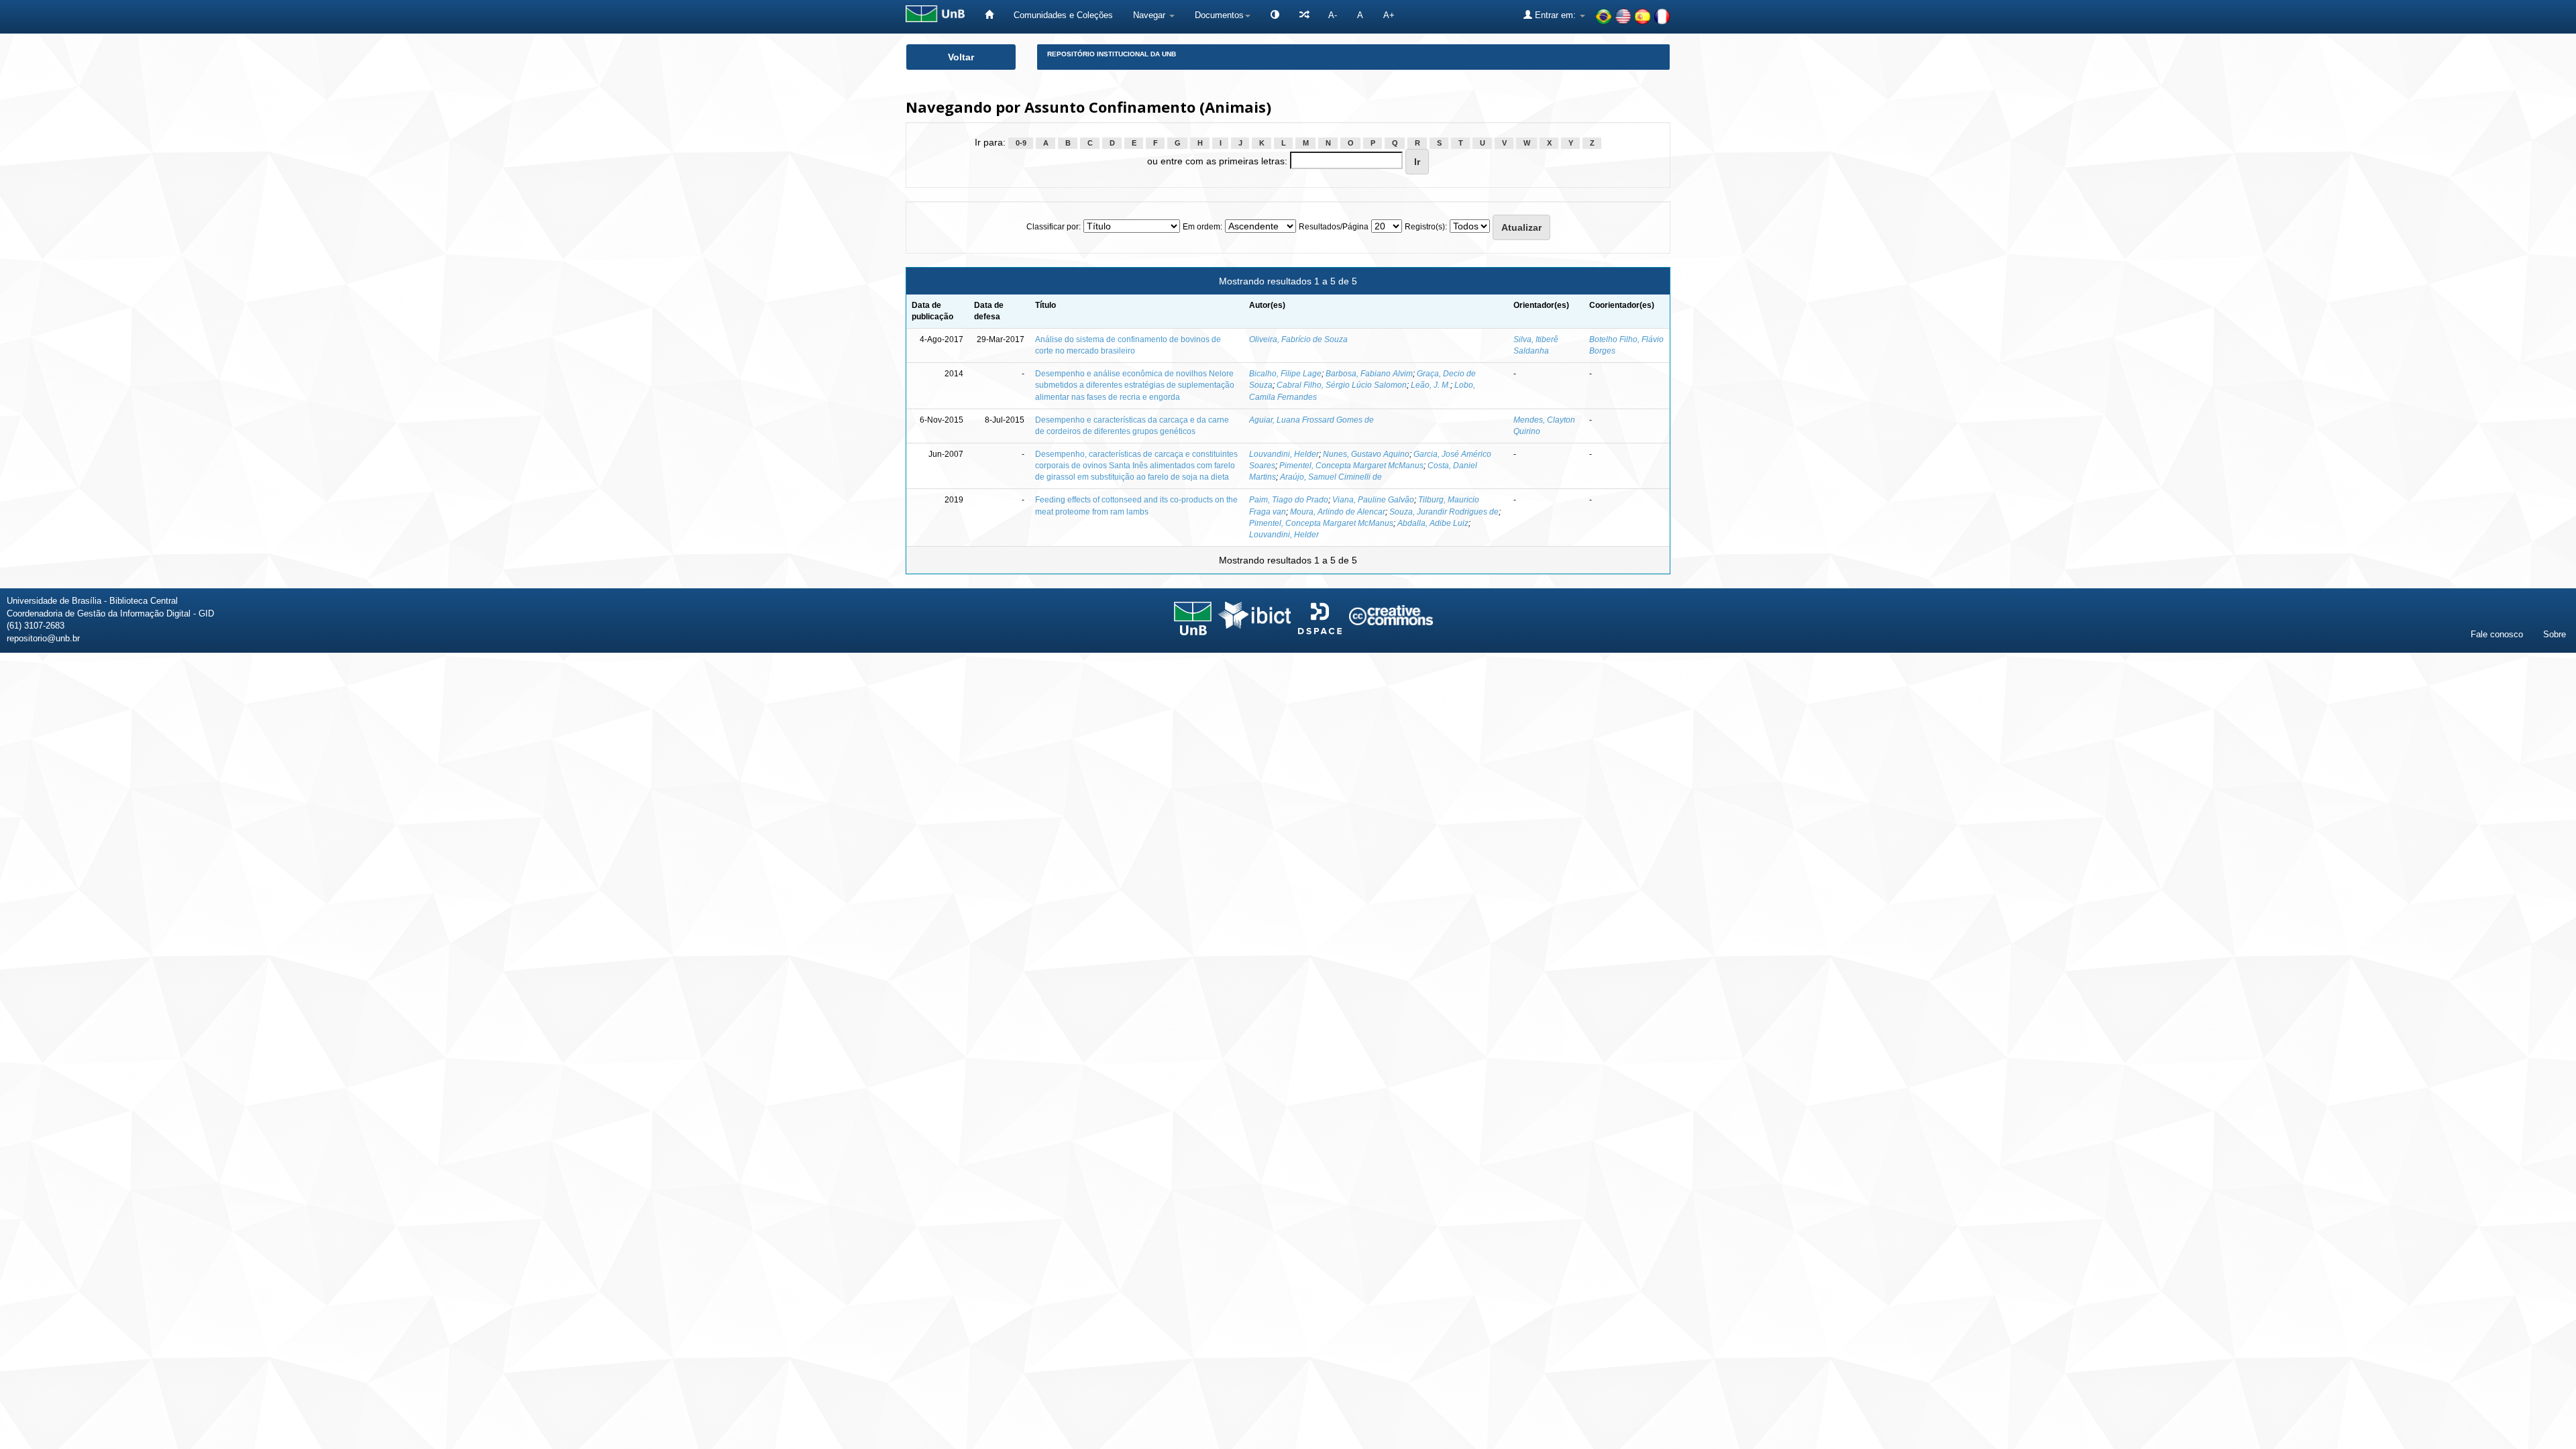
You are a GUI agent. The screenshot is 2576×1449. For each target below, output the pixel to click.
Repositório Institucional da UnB (1112, 54)
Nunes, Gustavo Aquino (1366, 454)
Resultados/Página (1334, 227)
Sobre (2555, 634)
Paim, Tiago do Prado (1289, 500)
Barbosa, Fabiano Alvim (1369, 374)
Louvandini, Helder (1284, 454)
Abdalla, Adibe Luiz (1433, 523)
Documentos (1219, 15)
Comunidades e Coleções (1063, 15)
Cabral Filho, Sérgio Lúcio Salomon (1342, 385)
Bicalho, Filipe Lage (1285, 374)
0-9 (1021, 143)
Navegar (1150, 15)
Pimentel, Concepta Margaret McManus (1351, 466)
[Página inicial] (989, 15)
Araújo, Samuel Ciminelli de (1331, 477)
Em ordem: (1202, 227)
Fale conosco (2497, 634)
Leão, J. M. (1431, 385)
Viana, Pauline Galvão (1373, 500)
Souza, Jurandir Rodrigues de (1444, 512)
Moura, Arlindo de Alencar (1338, 512)
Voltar (961, 57)
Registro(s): (1426, 227)
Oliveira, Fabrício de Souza (1298, 339)
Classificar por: (1054, 227)
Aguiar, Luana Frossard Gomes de (1311, 420)
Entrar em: (1555, 15)
